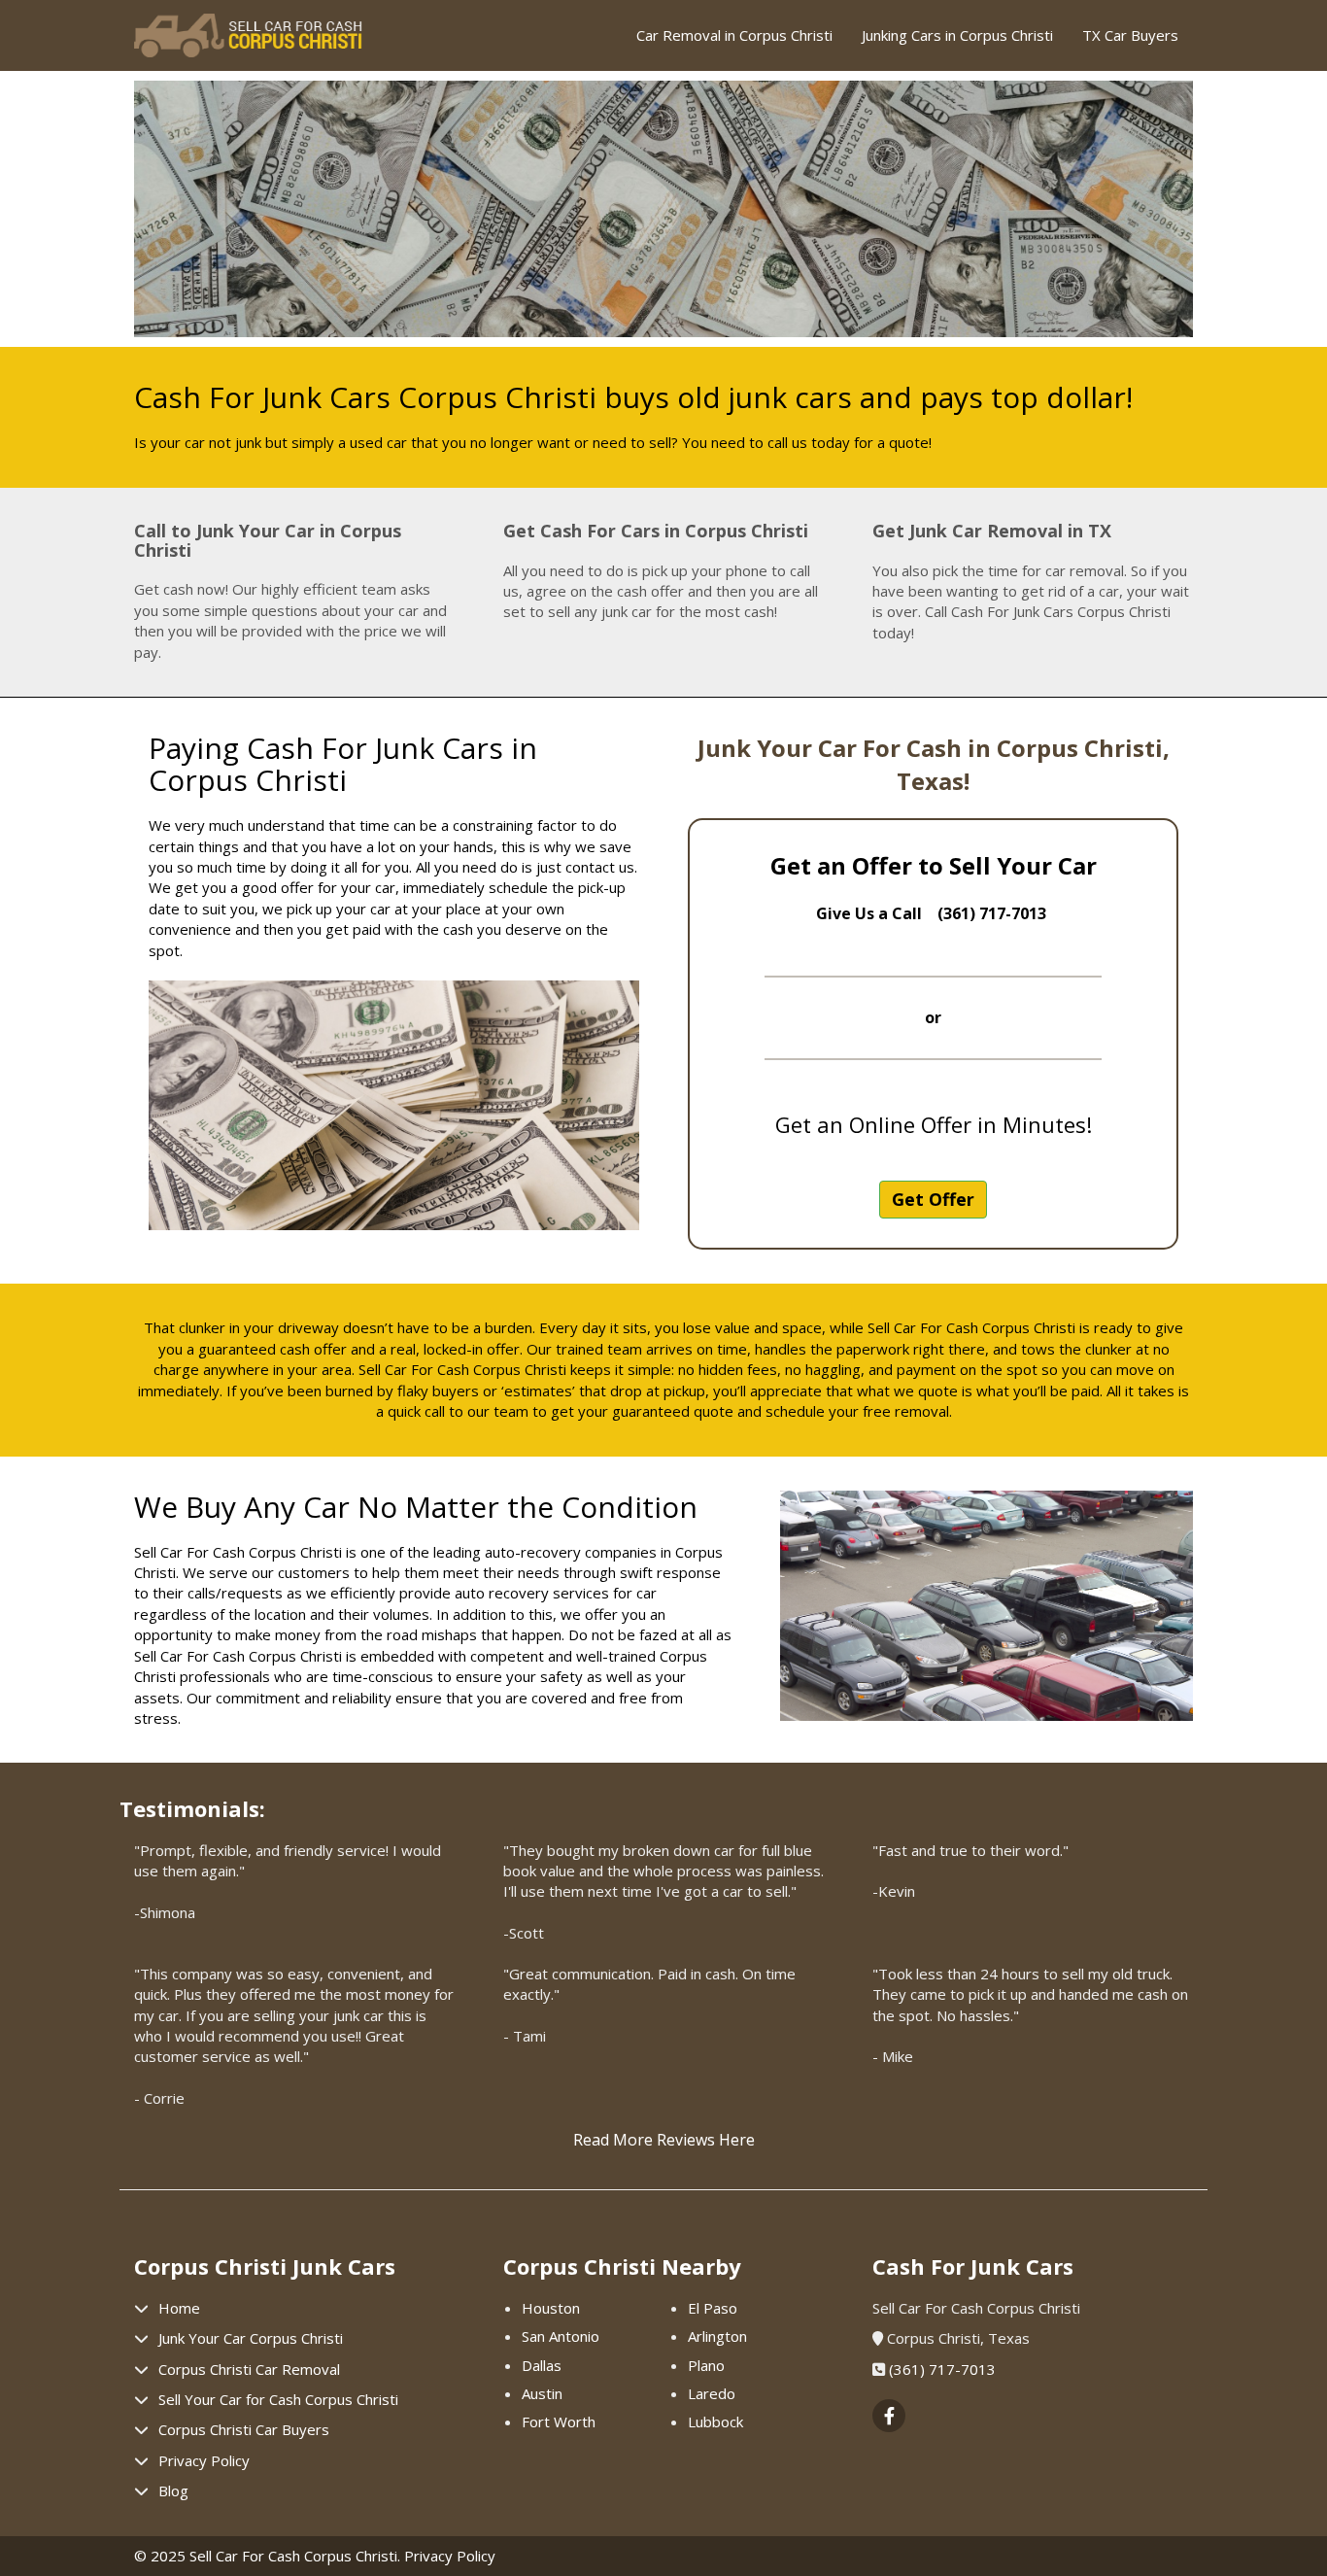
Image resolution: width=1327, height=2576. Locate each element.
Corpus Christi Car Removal (249, 2369)
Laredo (712, 2393)
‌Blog (173, 2490)
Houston (551, 2308)
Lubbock (715, 2421)
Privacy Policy (204, 2460)
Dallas (542, 2365)
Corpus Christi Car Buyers (244, 2429)
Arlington (717, 2336)
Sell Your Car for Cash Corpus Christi (278, 2399)
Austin (542, 2393)
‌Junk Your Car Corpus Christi (251, 2338)
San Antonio (561, 2336)
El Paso (713, 2308)
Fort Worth (559, 2421)
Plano (706, 2365)
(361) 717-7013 (942, 2369)
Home (179, 2308)
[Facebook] (889, 2417)
